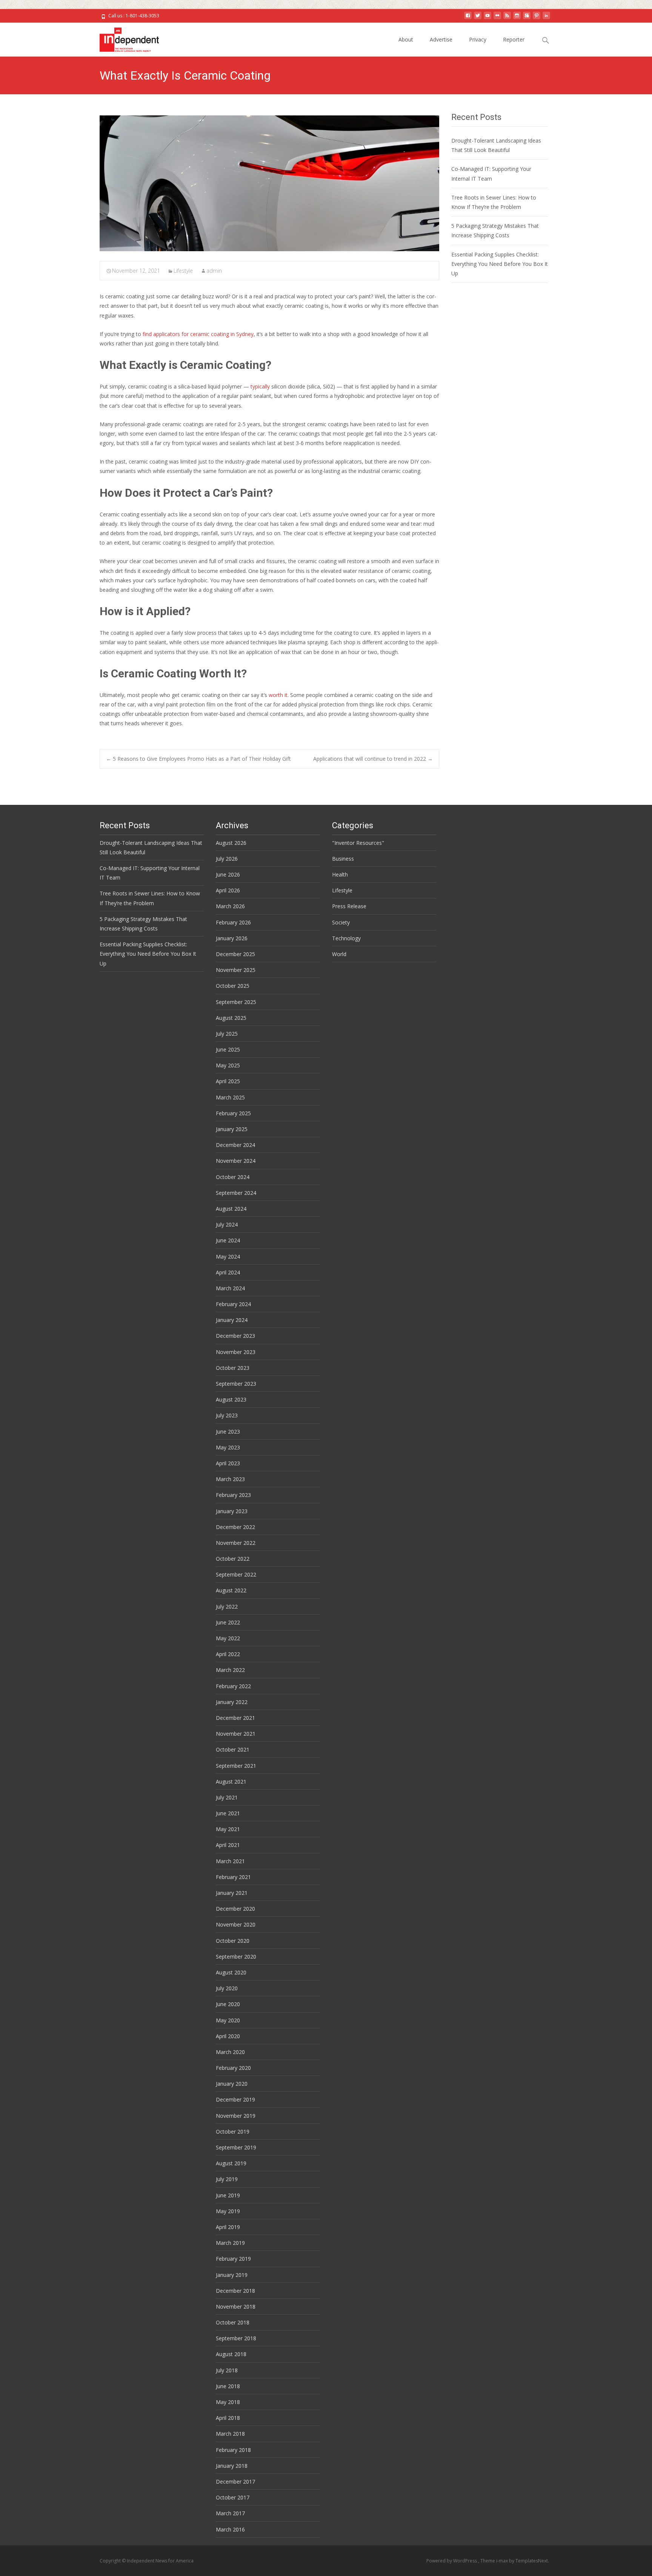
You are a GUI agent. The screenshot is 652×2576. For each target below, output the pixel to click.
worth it (278, 695)
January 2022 (232, 1702)
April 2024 (228, 1272)
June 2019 (228, 2195)
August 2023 (231, 1399)
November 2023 (236, 1352)
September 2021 (236, 1766)
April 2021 (228, 1845)
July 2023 (227, 1415)
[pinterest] (537, 18)
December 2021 (235, 1718)
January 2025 (232, 1129)
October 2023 (233, 1368)
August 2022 (231, 1590)
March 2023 (230, 1479)
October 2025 (233, 986)
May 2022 (228, 1638)
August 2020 (231, 1972)
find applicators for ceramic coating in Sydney (198, 334)
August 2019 (231, 2163)
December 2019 (235, 2099)
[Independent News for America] (123, 38)
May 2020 (228, 2020)
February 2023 (233, 1495)
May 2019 (228, 2211)
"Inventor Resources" (358, 843)
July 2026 (227, 859)
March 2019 (230, 2243)
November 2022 (236, 1543)
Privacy (478, 39)
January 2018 (232, 2466)
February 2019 (233, 2259)
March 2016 (230, 2529)
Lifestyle (183, 271)
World (339, 954)
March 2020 (230, 2052)
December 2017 (235, 2482)
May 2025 (228, 1065)
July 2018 (227, 2370)
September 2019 (236, 2147)
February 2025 (233, 1113)
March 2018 (230, 2434)
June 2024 (228, 1240)
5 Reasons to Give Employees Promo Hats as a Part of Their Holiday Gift (198, 759)
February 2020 (233, 2068)
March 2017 (230, 2513)
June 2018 (228, 2386)
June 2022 (228, 1622)
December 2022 (235, 1527)
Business (343, 859)
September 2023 (236, 1384)
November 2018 (236, 2307)
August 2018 (231, 2354)
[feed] (507, 18)
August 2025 (231, 1018)
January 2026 (232, 938)
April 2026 (228, 890)
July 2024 (227, 1224)
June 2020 (228, 2004)
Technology (346, 938)
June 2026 (228, 874)
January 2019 (232, 2275)
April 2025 (228, 1081)
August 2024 (231, 1209)
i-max (503, 2561)
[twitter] (478, 18)
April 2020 (228, 2036)
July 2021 (227, 1797)
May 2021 (228, 1829)
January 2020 (232, 2084)
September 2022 (236, 1574)
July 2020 (227, 1988)
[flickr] (497, 18)
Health (340, 874)
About (406, 39)
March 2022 (230, 1670)
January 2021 (232, 1893)
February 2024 (233, 1304)
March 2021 (230, 1861)
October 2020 (233, 1941)
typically (260, 386)
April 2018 (228, 2418)
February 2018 (233, 2450)
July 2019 (227, 2179)
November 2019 (236, 2116)
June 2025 (228, 1049)
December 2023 (235, 1336)
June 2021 (228, 1813)
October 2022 (233, 1559)
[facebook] (468, 18)
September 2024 (236, 1193)
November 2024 (236, 1161)
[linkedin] (546, 18)
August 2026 (231, 843)
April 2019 (228, 2227)
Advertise (441, 39)
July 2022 (227, 1607)
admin (214, 271)
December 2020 (235, 1909)
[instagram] (517, 18)
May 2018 (228, 2402)
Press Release (349, 906)
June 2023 (228, 1432)
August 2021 (231, 1782)
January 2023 (232, 1511)
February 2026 (233, 922)
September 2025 (236, 1002)
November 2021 (236, 1734)
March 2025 (230, 1097)
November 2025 (236, 970)
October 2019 (233, 2132)
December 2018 (235, 2291)
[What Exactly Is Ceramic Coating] (269, 183)
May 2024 (228, 1257)
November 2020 (236, 1924)
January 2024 (232, 1320)
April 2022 (228, 1654)
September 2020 (236, 1957)
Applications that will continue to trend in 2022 (373, 759)
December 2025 (235, 954)
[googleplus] (527, 18)
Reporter (514, 39)
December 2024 (235, 1145)
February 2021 (233, 1877)
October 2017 (233, 2497)
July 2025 (227, 1034)
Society (341, 922)
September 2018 (236, 2338)
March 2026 (230, 906)
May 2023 (228, 1447)
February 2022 (233, 1686)
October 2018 (233, 2322)
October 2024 (233, 1177)
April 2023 (228, 1463)
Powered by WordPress (452, 2561)
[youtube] (487, 18)
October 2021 (233, 1749)
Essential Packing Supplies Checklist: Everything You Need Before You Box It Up (500, 264)
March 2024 (230, 1288)
